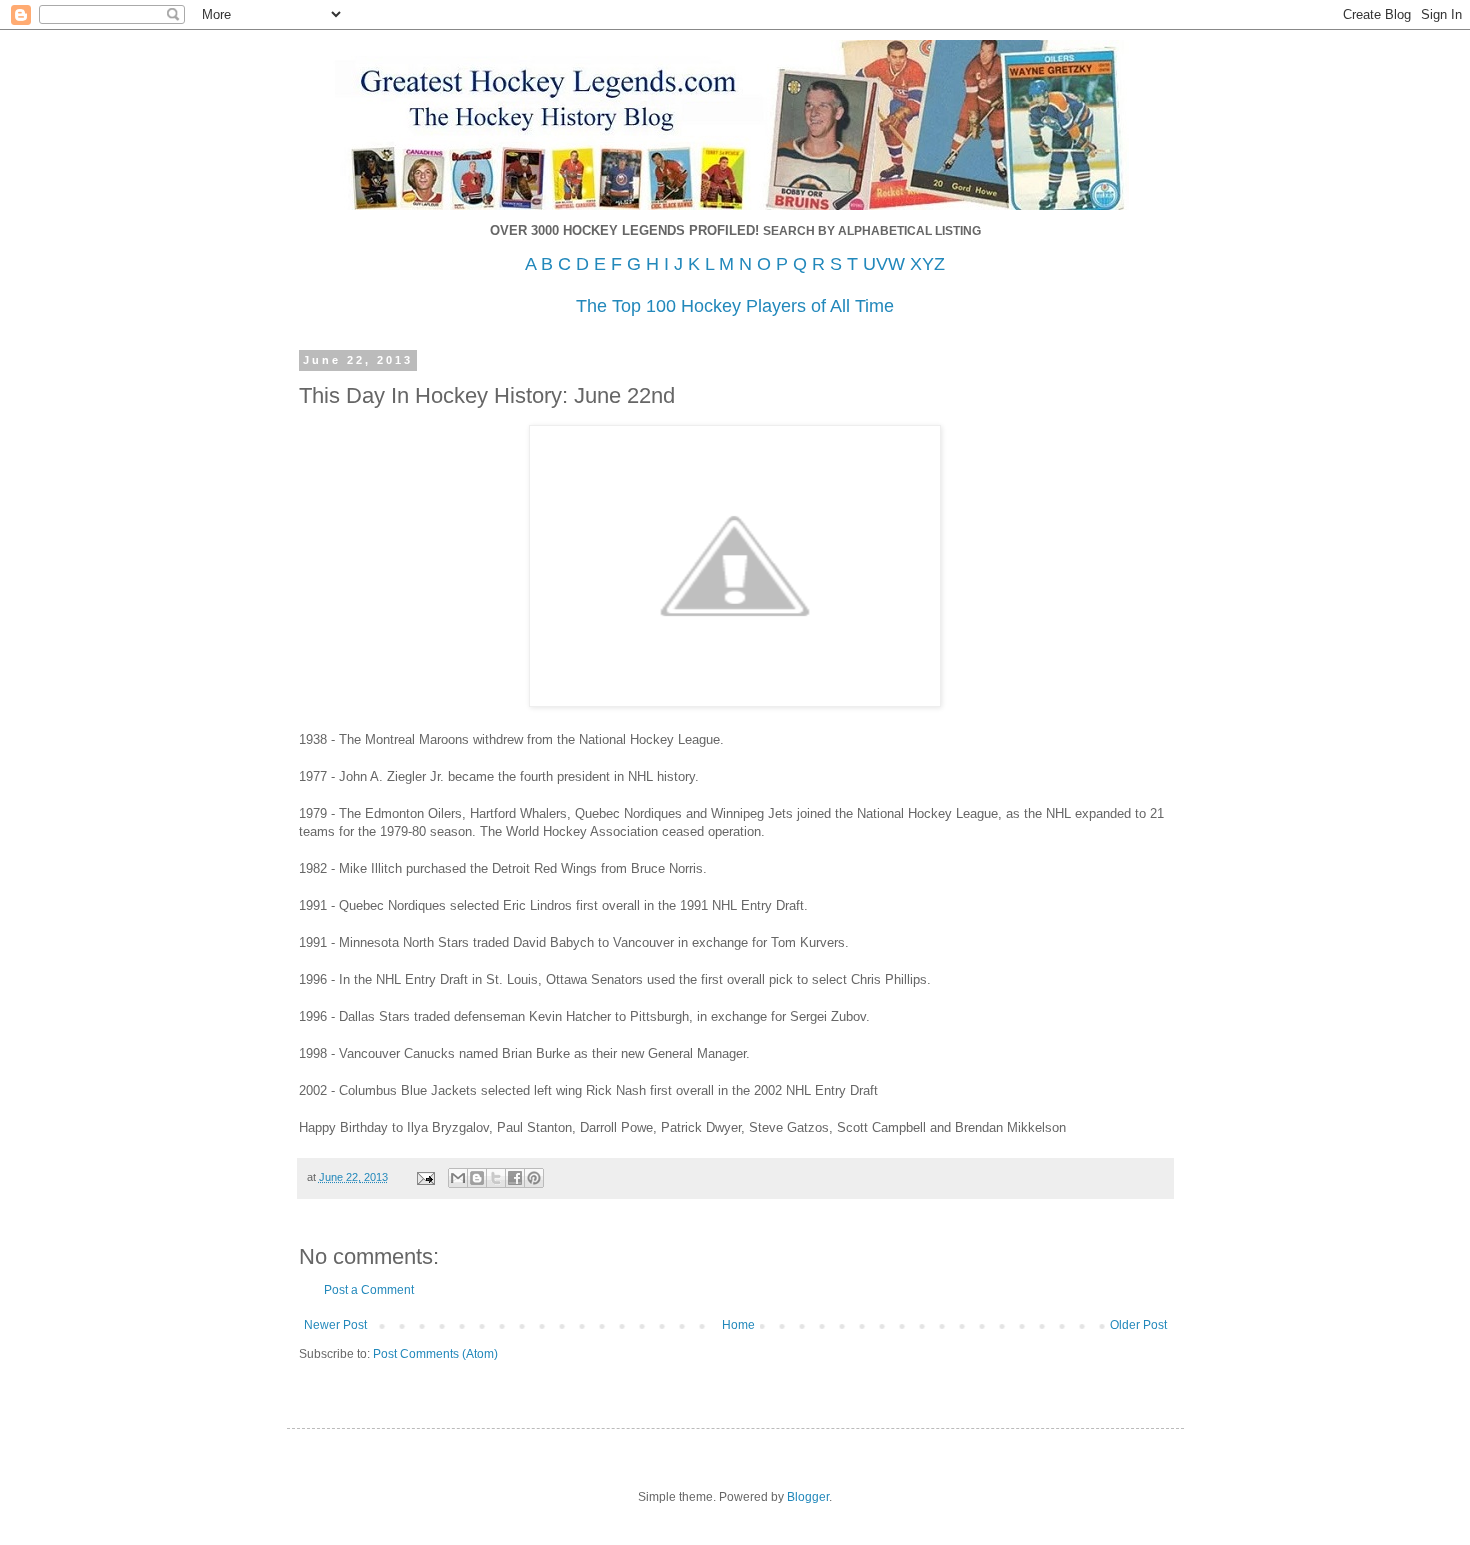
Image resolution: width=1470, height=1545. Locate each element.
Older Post (1138, 1325)
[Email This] (458, 1178)
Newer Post (335, 1325)
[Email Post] (425, 1177)
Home (738, 1325)
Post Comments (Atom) (435, 1354)
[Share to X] (496, 1178)
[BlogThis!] (477, 1178)
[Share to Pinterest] (534, 1178)
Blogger (808, 1497)
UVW (884, 264)
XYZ (927, 264)
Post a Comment (369, 1290)
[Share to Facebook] (515, 1178)
